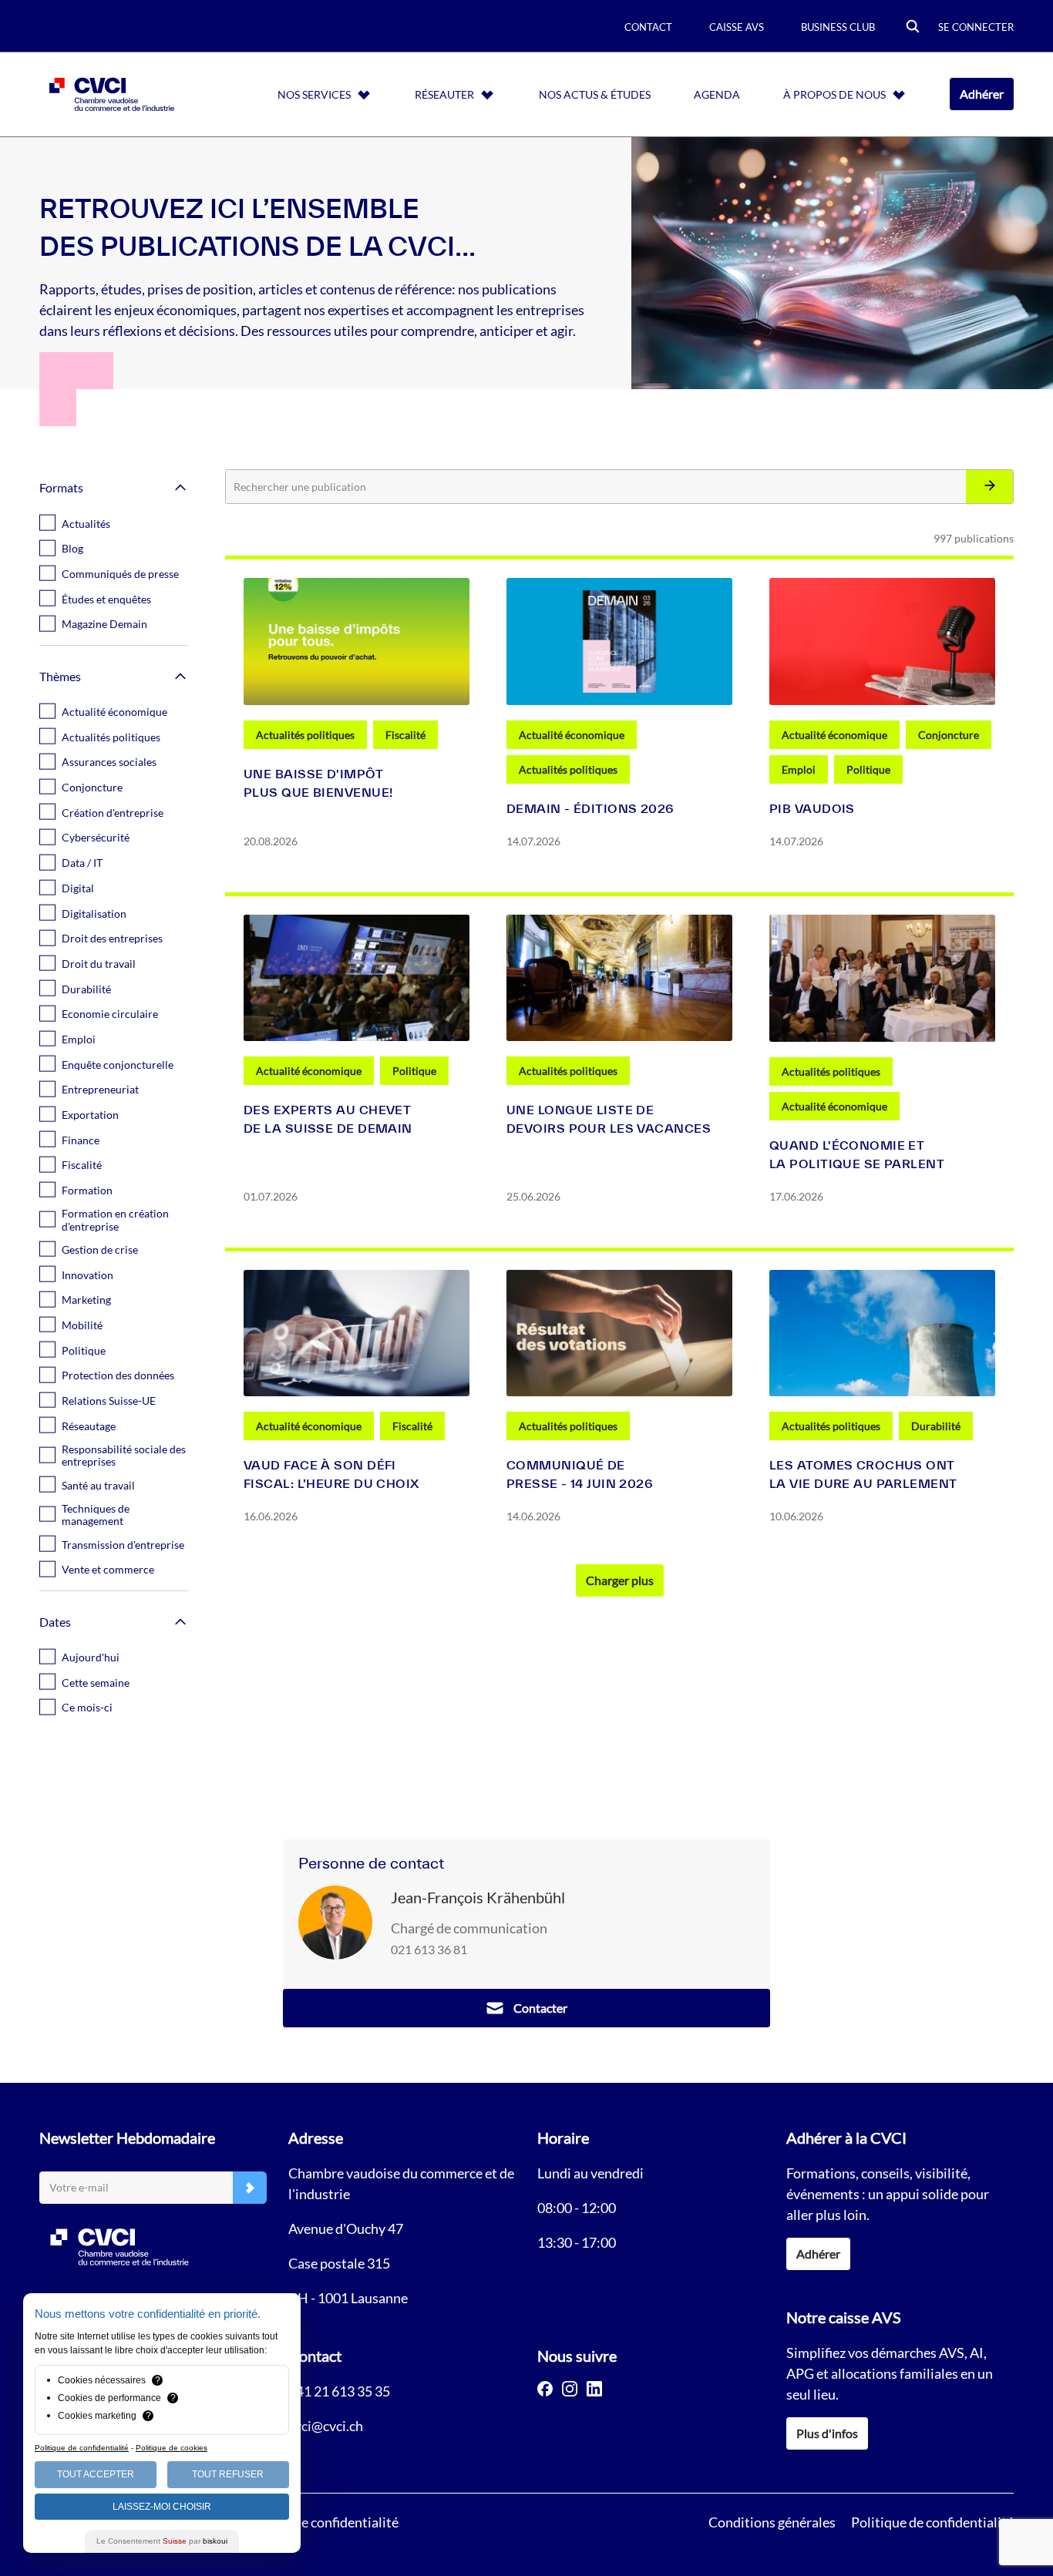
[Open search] (913, 27)
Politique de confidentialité (932, 2522)
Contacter (540, 2008)
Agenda (717, 94)
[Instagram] (570, 2389)
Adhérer (982, 94)
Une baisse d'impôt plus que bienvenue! (318, 783)
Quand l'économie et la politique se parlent (857, 1154)
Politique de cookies (172, 2448)
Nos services (314, 94)
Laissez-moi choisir (162, 2507)
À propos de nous (834, 94)
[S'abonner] (250, 2188)
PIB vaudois (812, 808)
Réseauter (444, 94)
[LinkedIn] (594, 2389)
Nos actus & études (595, 94)
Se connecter (976, 27)
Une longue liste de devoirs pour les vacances (609, 1119)
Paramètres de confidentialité (310, 2522)
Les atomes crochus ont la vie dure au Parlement (863, 1474)
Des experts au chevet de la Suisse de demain (328, 1119)
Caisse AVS (737, 27)
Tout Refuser (228, 2474)
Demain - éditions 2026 (590, 808)
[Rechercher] (989, 487)
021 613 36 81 (429, 1949)
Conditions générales (772, 2522)
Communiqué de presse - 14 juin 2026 (580, 1474)
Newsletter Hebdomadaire (127, 2138)
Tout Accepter (96, 2474)
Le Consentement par (162, 2541)
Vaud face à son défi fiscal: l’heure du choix (331, 1474)
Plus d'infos (827, 2433)
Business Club (838, 27)
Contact (648, 27)
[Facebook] (545, 2389)
